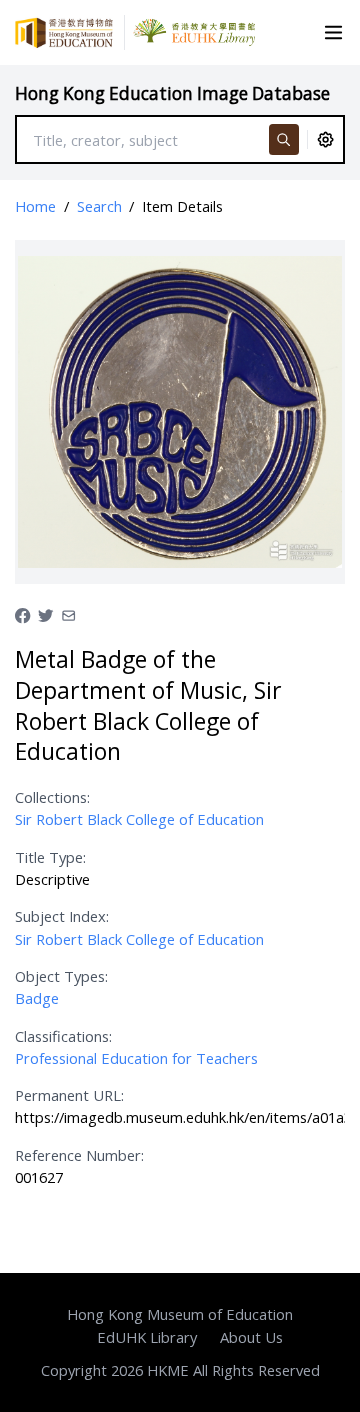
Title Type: (50, 857)
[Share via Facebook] (22, 614)
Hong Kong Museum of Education (180, 1314)
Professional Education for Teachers (136, 1058)
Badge (37, 998)
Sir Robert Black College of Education (139, 819)
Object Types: (61, 976)
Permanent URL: (69, 1095)
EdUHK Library (147, 1337)
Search (99, 206)
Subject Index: (62, 916)
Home (35, 206)
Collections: (52, 797)
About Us (251, 1337)
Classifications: (63, 1036)
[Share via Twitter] (45, 614)
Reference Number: (79, 1155)
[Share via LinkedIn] (68, 614)
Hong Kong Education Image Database (172, 93)
